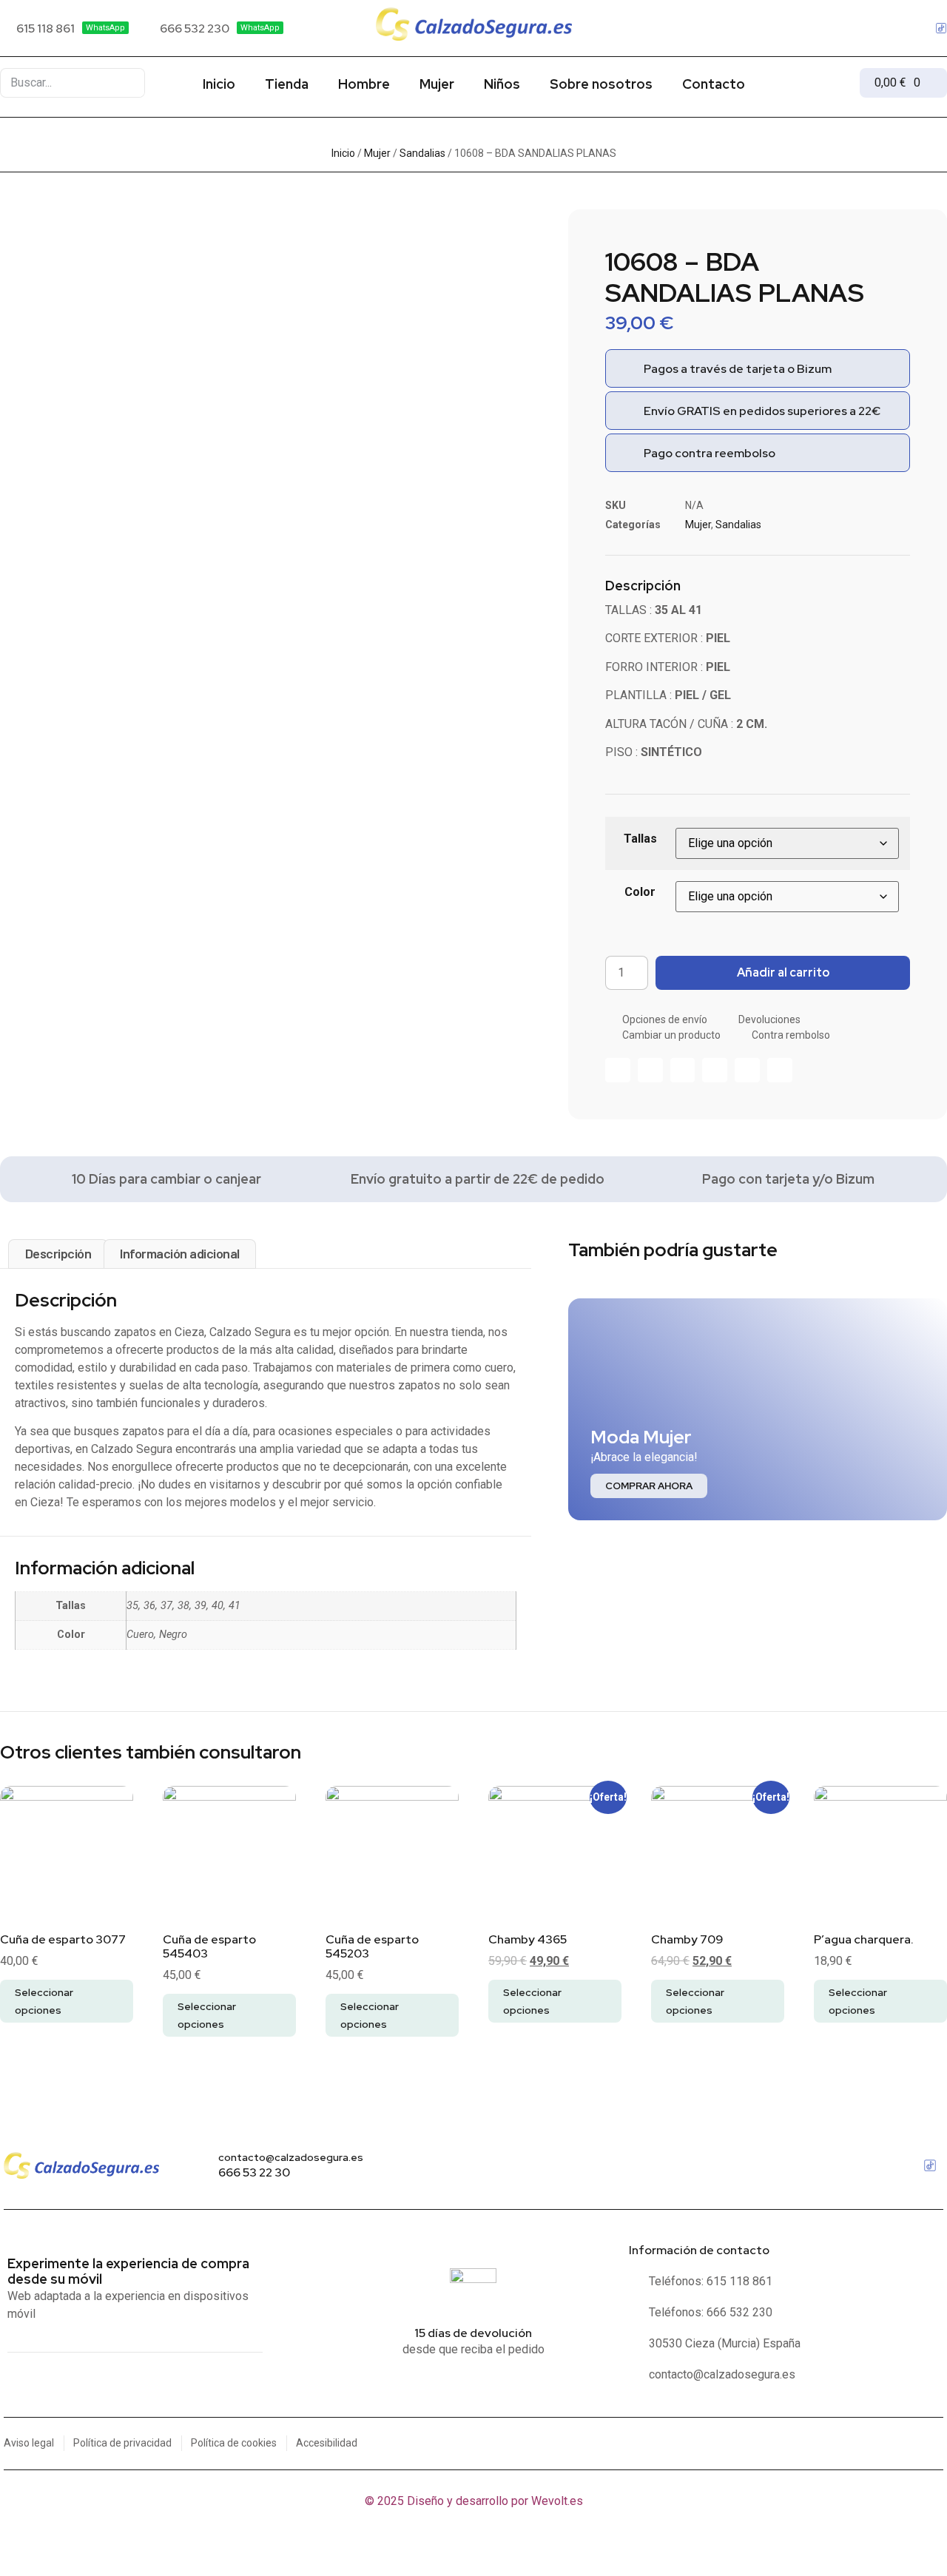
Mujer (437, 84)
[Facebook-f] (895, 28)
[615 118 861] (64, 28)
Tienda (287, 84)
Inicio (219, 84)
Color (640, 892)
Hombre (364, 84)
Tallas (640, 839)
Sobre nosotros (601, 84)
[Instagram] (918, 28)
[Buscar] (126, 83)
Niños (502, 84)
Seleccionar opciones (44, 2001)
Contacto (714, 84)
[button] (618, 1070)
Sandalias (422, 153)
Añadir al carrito (783, 972)
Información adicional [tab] (180, 1253)
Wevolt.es (557, 2501)
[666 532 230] (213, 28)
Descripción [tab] (58, 1253)
